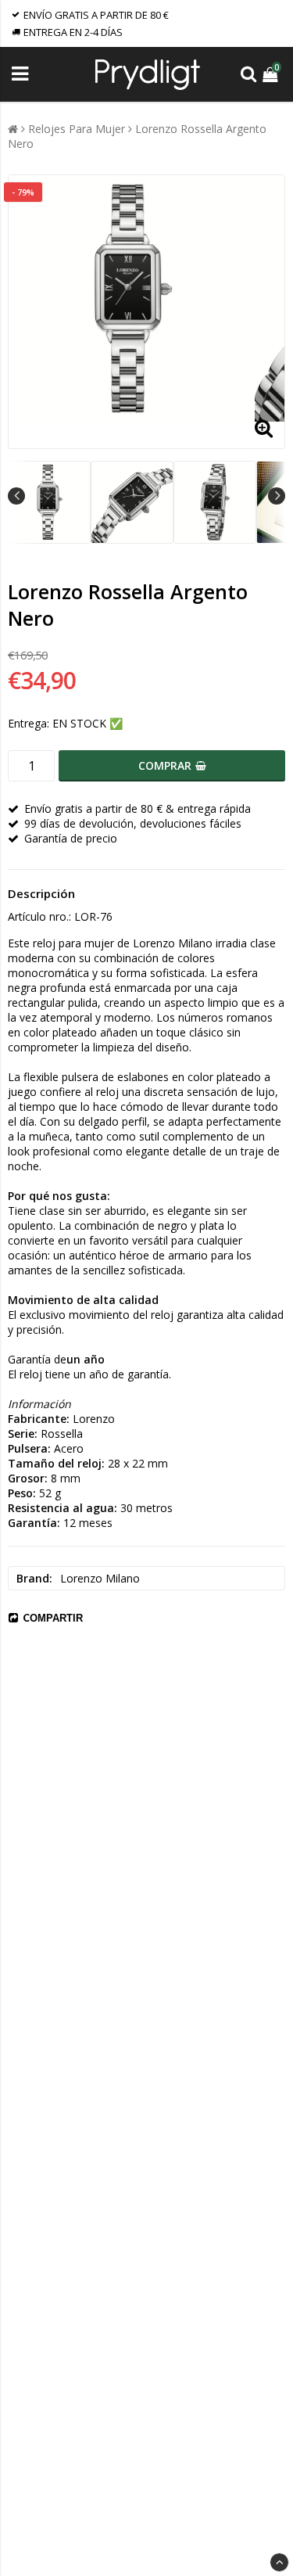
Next (277, 496)
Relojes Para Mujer (77, 129)
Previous (16, 496)
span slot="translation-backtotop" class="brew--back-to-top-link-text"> (279, 2562)
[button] (272, 74)
